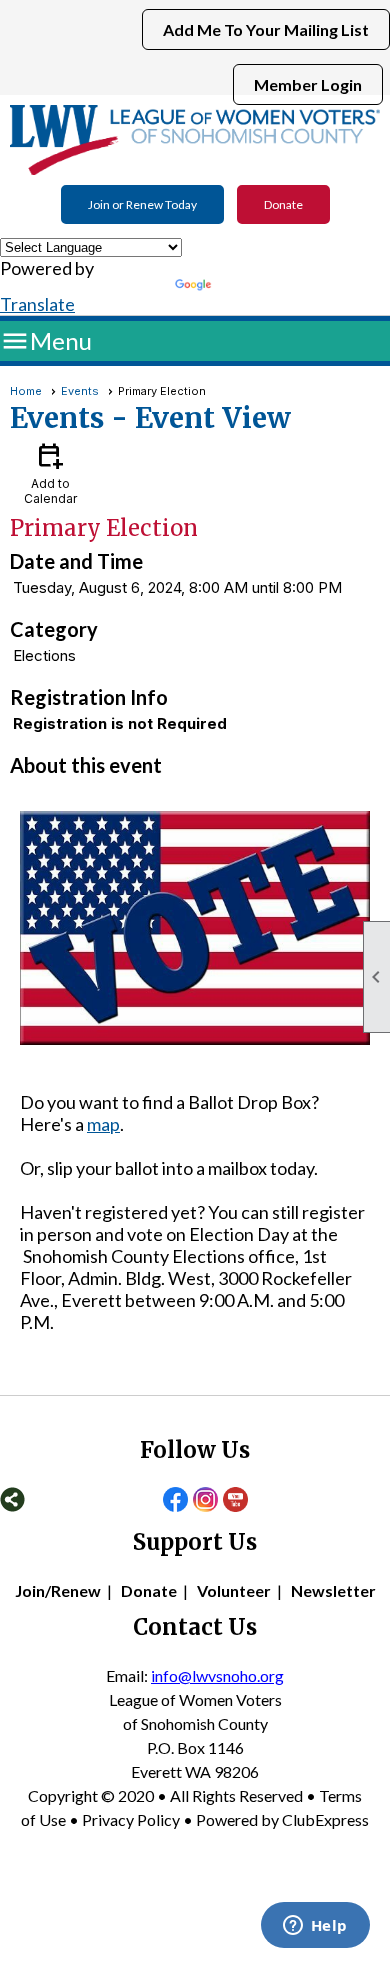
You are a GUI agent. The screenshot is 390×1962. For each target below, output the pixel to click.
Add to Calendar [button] (50, 472)
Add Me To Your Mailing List (266, 29)
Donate (283, 204)
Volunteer (234, 1590)
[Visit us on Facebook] (175, 1501)
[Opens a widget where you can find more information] (315, 1927)
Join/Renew (58, 1590)
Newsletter (333, 1590)
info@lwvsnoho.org (217, 1675)
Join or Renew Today (142, 204)
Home (26, 391)
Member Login (308, 84)
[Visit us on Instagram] (205, 1501)
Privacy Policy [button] (131, 1819)
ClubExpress (325, 1819)
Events (80, 391)
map (103, 1124)
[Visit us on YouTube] (235, 1501)
